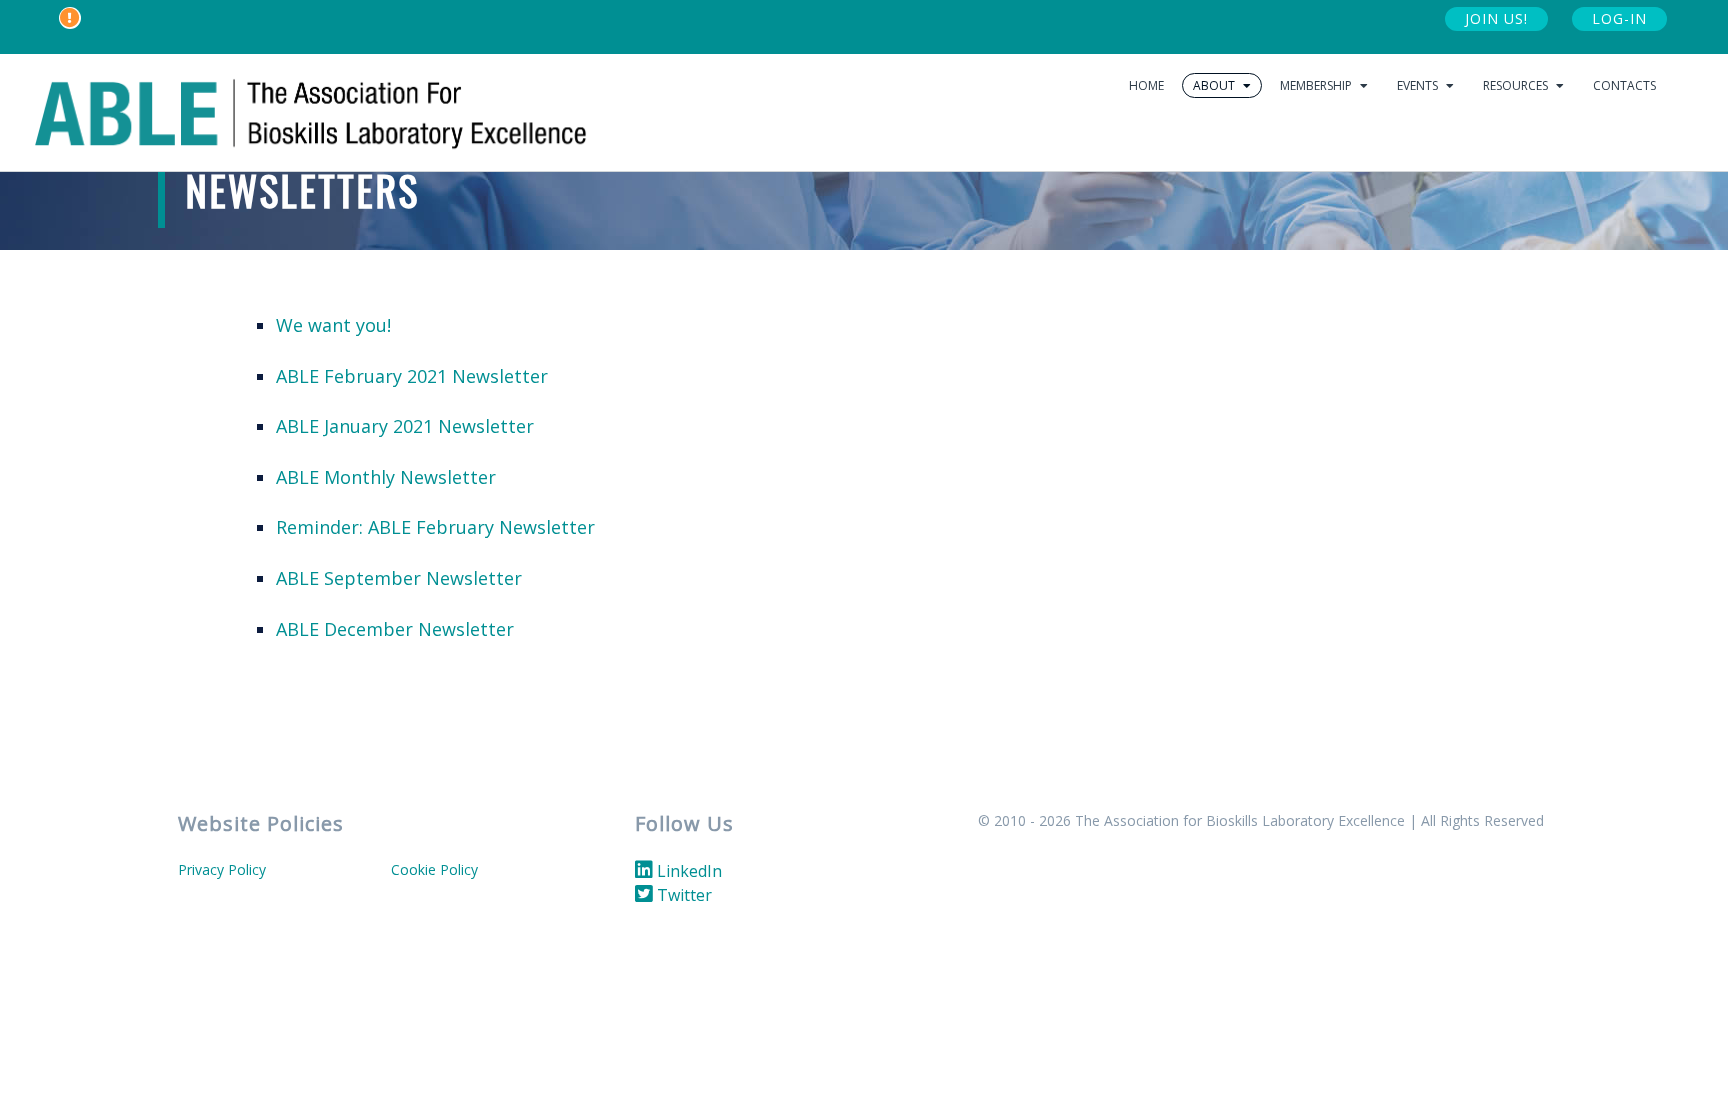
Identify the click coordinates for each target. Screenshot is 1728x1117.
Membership (1317, 85)
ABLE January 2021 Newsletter (405, 426)
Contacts (1624, 85)
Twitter (682, 895)
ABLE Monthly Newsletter (386, 477)
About (1215, 85)
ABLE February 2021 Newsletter (412, 376)
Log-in (1619, 18)
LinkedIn (687, 871)
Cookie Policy (434, 869)
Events (1419, 85)
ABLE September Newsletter (399, 578)
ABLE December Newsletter (395, 629)
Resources (1517, 85)
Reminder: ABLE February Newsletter (435, 527)
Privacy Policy (222, 869)
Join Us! (1496, 18)
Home (1146, 85)
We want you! (333, 325)
